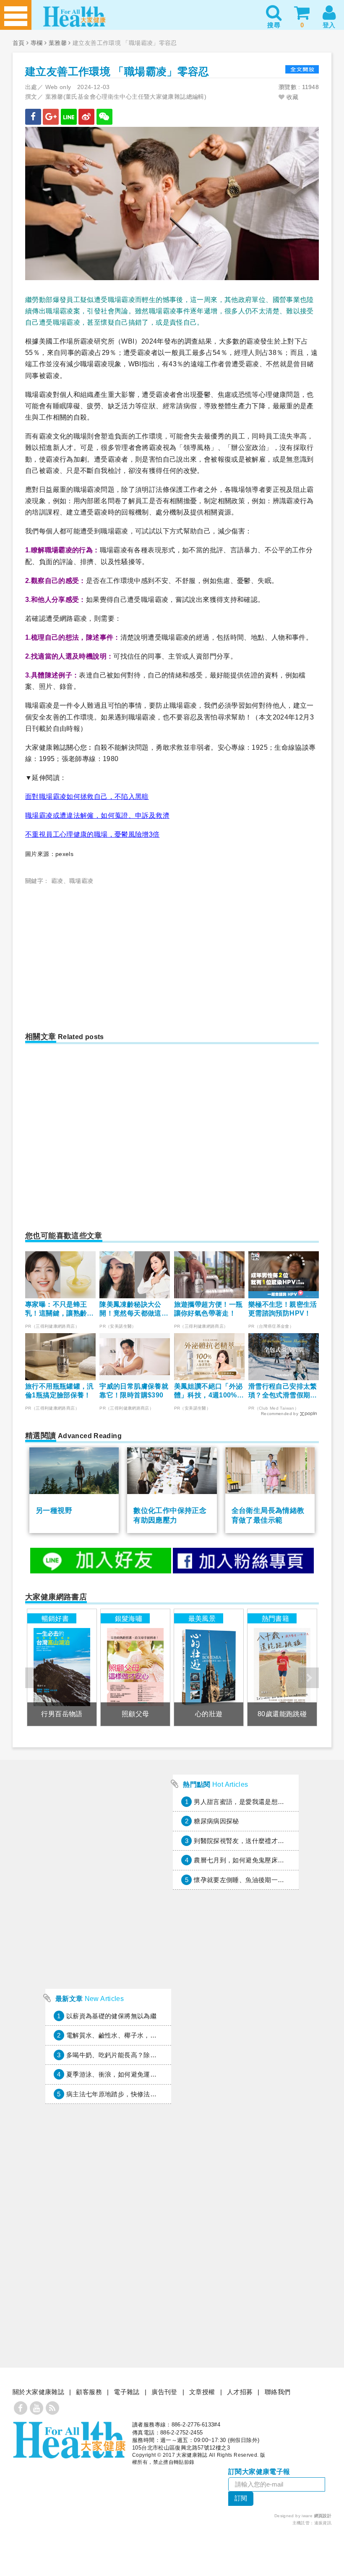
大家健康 (69, 2440)
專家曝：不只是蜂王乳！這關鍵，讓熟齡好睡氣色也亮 (60, 1309)
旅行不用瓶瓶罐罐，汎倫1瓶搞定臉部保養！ (60, 1391)
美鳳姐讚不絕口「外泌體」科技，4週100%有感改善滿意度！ (209, 1391)
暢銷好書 (55, 1618)
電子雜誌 (127, 2392)
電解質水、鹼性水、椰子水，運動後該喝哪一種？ (137, 2035)
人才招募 (240, 2392)
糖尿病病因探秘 (216, 1821)
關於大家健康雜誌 (38, 2392)
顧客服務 (89, 2392)
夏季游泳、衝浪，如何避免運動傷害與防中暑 (131, 2074)
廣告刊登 (164, 2392)
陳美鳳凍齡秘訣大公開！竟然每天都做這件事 (134, 1309)
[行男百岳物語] (62, 1667)
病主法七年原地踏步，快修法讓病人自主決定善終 (137, 2094)
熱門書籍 (276, 1618)
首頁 (19, 43)
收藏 (291, 97)
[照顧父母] (135, 1667)
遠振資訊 (323, 2523)
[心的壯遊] (208, 1667)
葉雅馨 (58, 43)
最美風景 (202, 1618)
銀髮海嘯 (129, 1618)
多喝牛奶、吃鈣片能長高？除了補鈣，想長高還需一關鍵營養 (153, 2055)
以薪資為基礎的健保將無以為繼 (111, 2016)
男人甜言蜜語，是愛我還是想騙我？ (245, 1802)
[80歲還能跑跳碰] (282, 1667)
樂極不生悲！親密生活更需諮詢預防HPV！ (283, 1309)
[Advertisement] (101, 953)
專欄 (37, 43)
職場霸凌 (81, 881)
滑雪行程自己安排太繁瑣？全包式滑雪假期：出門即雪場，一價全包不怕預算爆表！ (283, 1391)
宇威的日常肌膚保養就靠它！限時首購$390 (134, 1391)
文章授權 (202, 2392)
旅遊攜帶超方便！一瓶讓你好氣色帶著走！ (208, 1309)
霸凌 (57, 881)
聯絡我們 (278, 2392)
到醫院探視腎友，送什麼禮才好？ (242, 1841)
